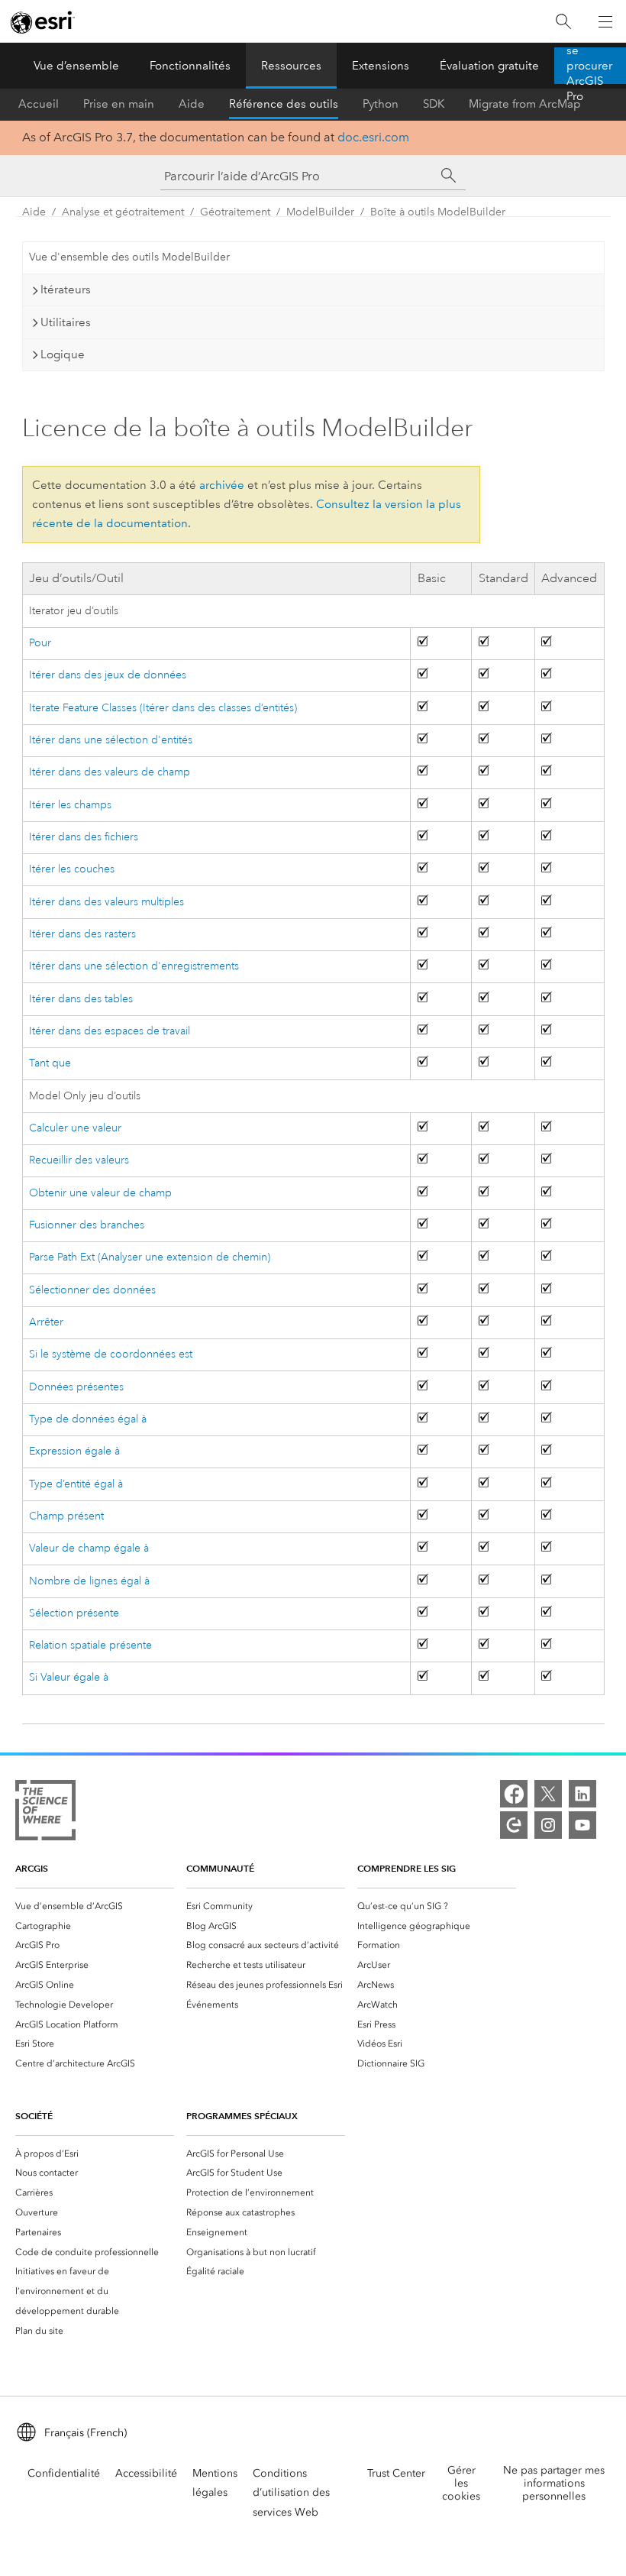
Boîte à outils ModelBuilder (438, 212)
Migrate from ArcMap (525, 104)
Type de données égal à (88, 1419)
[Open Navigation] (605, 21)
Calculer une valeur (75, 1128)
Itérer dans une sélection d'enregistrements (134, 966)
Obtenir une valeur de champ (100, 1193)
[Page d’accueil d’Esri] (43, 22)
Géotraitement (235, 212)
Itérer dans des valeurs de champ (110, 772)
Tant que (50, 1063)
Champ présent (66, 1516)
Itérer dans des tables (81, 999)
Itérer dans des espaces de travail (110, 1031)
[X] (548, 1794)
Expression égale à (74, 1451)
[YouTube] (582, 1825)
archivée (222, 485)
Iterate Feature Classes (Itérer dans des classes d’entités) (163, 708)
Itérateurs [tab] (66, 290)
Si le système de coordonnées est (111, 1354)
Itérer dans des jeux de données (108, 675)
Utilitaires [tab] (66, 322)
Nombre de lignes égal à (89, 1581)
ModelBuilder (320, 212)
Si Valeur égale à (69, 1677)
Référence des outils (284, 104)
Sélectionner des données (92, 1290)
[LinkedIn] (582, 1794)
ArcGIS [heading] (32, 1868)
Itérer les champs (70, 805)
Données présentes (76, 1387)
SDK (434, 104)
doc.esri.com (373, 137)
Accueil (39, 104)
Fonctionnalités (190, 66)
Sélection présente (74, 1613)
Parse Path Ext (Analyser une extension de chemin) (150, 1257)
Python (381, 104)
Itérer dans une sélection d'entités (111, 740)
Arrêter (46, 1322)
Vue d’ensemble (76, 66)
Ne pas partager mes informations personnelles (554, 2483)
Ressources (291, 66)
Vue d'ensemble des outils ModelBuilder (129, 257)
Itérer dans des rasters (82, 934)
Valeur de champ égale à (89, 1548)
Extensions (381, 66)
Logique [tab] (63, 354)
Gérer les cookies (461, 2483)
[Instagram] (548, 1825)
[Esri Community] (514, 1825)
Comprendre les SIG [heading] (407, 1868)
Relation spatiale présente (90, 1645)
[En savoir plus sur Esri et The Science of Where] (45, 1813)
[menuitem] (95, 1906)
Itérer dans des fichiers (84, 837)
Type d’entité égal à (76, 1484)
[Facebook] (514, 1794)
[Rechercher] (563, 22)
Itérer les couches (72, 869)
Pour (40, 643)
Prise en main (119, 104)
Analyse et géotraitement (123, 212)
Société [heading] (34, 2116)
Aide (192, 104)
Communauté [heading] (220, 1868)
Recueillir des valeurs (79, 1160)
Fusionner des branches (87, 1225)
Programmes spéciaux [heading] (242, 2116)
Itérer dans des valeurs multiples (106, 902)
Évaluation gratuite (489, 66)
